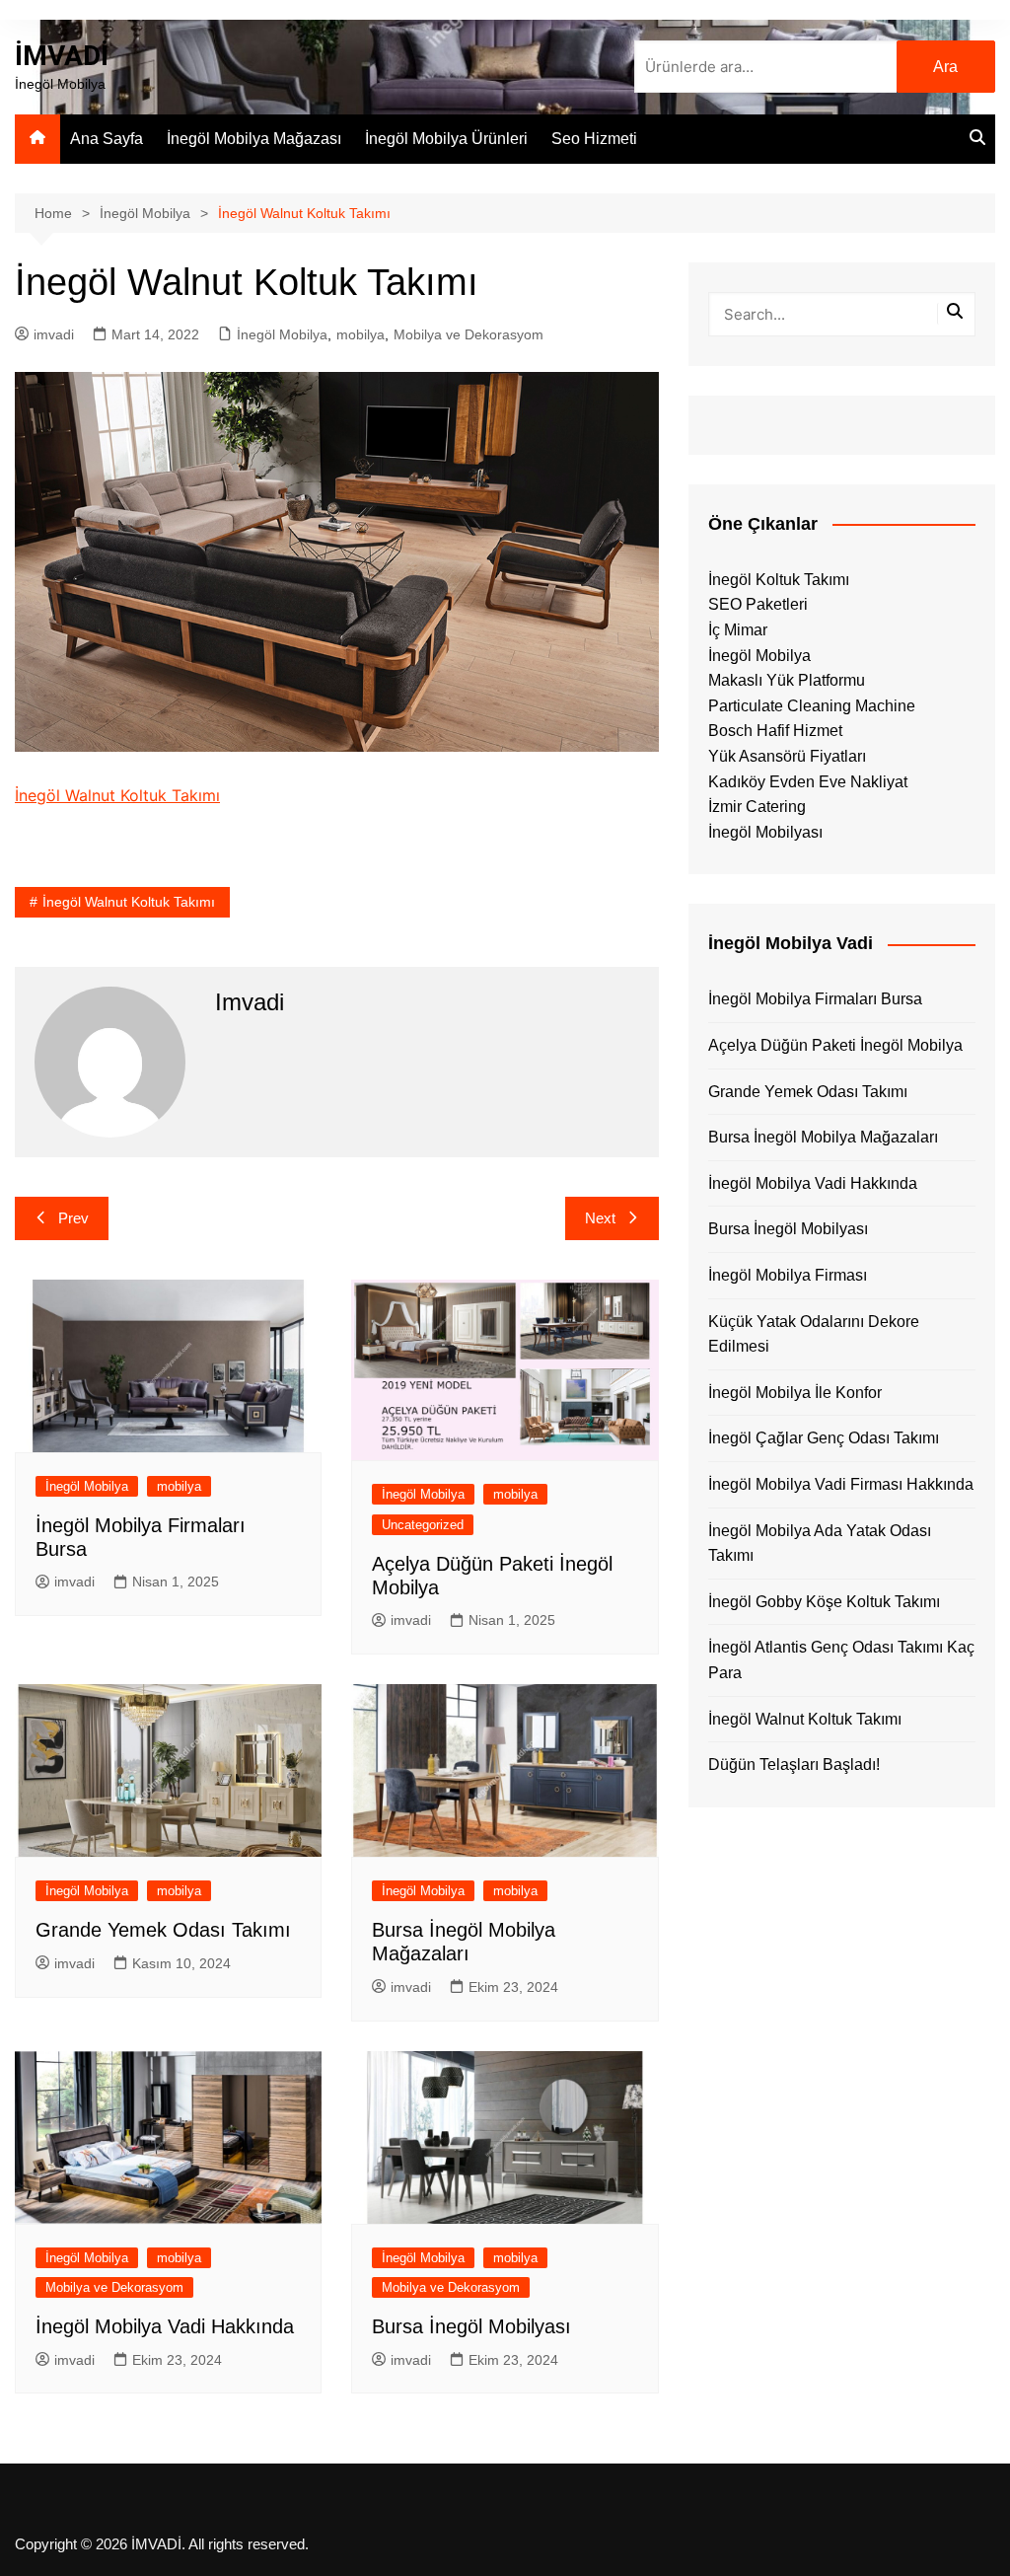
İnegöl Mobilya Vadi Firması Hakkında (841, 1484)
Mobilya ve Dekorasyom (469, 334)
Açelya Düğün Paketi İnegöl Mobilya (835, 1045)
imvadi (54, 334)
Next (600, 1218)
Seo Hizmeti (594, 139)
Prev (73, 1218)
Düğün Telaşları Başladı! (794, 1765)
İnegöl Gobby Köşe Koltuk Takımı (824, 1602)
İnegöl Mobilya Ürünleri (446, 139)
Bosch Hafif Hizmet (775, 731)
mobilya (361, 334)
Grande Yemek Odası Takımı (163, 1930)
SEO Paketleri (758, 604)
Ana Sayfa (107, 139)
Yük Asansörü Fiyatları (787, 756)
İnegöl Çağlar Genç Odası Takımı (824, 1438)
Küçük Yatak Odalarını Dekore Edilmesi (814, 1334)
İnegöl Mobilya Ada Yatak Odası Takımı (820, 1544)
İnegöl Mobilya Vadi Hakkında (165, 2326)
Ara (945, 67)
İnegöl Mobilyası (765, 832)
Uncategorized (423, 1525)
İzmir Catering (757, 807)
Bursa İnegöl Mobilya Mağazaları (823, 1137)
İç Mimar (738, 630)
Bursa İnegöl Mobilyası (471, 2326)
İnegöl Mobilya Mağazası (254, 139)
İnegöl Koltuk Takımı (779, 580)
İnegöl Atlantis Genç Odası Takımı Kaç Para (841, 1660)
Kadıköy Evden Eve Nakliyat (808, 782)
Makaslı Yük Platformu (787, 680)
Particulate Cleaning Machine (812, 706)
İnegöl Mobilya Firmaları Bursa (815, 999)
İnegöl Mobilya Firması (788, 1275)
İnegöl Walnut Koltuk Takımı (117, 795)
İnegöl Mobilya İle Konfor (795, 1393)
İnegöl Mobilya (282, 334)
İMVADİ (62, 56)
